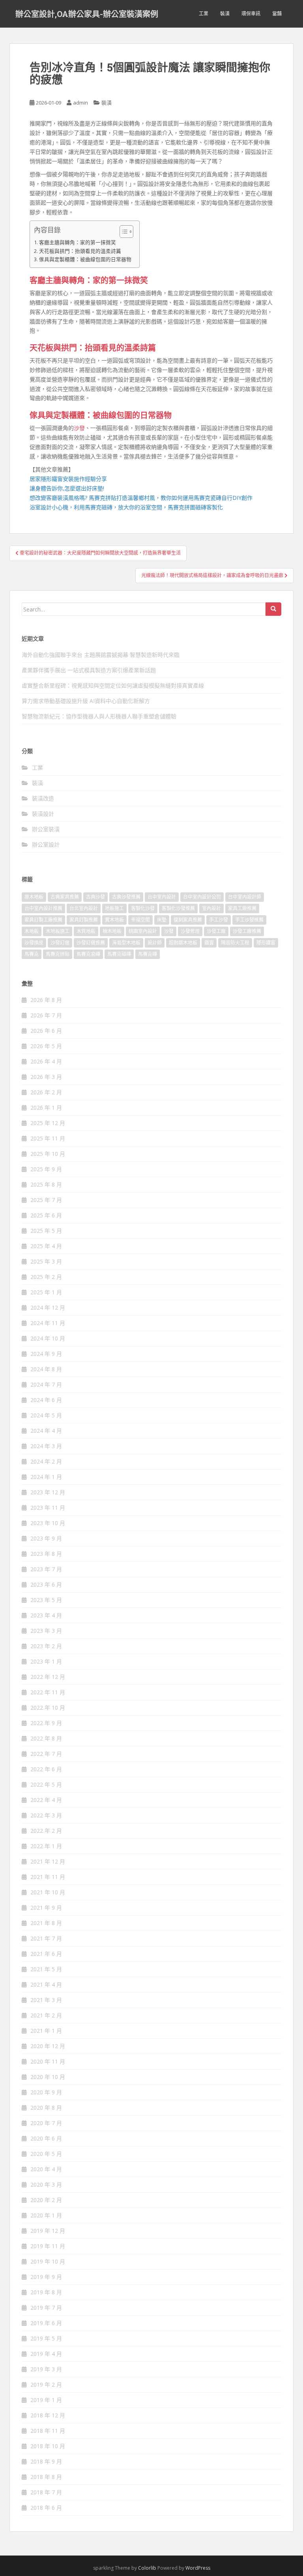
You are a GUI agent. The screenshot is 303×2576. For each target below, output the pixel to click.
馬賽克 (32, 954)
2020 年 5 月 (46, 2154)
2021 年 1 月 (46, 2031)
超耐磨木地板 (183, 943)
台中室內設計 (162, 897)
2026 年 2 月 (46, 1092)
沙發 (79, 428)
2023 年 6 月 (46, 1584)
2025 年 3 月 (46, 1261)
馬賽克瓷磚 (88, 954)
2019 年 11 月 (48, 2246)
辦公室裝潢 (46, 829)
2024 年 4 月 (46, 1431)
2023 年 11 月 (48, 1508)
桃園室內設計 (143, 931)
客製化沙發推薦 (178, 908)
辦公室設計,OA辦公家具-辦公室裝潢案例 (87, 14)
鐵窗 (209, 943)
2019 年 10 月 (48, 2261)
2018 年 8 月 (46, 2477)
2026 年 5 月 (46, 1046)
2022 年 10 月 (48, 1708)
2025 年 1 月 (46, 1292)
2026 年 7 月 (46, 1015)
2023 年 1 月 (46, 1661)
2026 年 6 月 (46, 1031)
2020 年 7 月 (46, 2123)
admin (80, 103)
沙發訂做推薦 (91, 943)
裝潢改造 (43, 798)
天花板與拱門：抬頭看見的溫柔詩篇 (80, 251)
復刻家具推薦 (188, 920)
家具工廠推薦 (242, 908)
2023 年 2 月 (46, 1646)
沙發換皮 (34, 943)
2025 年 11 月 (48, 1138)
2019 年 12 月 (48, 2231)
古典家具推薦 (65, 897)
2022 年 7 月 (46, 1754)
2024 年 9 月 (46, 1354)
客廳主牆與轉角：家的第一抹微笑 (78, 242)
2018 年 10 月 (48, 2446)
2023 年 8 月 (46, 1554)
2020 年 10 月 (48, 2077)
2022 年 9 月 (46, 1723)
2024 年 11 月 (48, 1323)
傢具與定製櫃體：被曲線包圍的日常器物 (85, 259)
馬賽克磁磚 (119, 954)
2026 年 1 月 (46, 1108)
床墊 (162, 920)
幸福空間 (140, 920)
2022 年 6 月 (46, 1769)
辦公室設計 (46, 844)
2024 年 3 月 (46, 1446)
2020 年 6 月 (46, 2138)
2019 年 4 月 (46, 2354)
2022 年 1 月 (46, 1846)
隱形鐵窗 (266, 943)
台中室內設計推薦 (43, 908)
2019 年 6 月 (46, 2323)
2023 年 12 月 (48, 1492)
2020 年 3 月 (46, 2184)
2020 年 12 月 (48, 2046)
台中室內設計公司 (202, 897)
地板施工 (114, 908)
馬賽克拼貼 (58, 954)
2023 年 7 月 (46, 1569)
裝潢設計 (43, 814)
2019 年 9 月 (46, 2277)
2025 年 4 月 (46, 1246)
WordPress (198, 2568)
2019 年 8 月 (46, 2292)
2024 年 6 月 (46, 1400)
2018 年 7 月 (46, 2492)
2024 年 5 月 (46, 1415)
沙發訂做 (60, 943)
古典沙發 (95, 897)
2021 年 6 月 (46, 1954)
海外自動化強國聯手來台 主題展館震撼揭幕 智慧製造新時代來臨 (101, 655)
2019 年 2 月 (46, 2384)
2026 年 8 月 (46, 1000)
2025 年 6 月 (46, 1215)
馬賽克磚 (148, 954)
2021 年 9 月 (46, 1908)
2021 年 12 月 (48, 1861)
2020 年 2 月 (46, 2200)
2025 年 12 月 (48, 1123)
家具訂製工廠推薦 (43, 920)
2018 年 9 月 (46, 2461)
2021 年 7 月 (46, 1938)
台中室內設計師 (245, 897)
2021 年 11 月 (48, 1877)
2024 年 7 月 (46, 1384)
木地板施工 (58, 931)
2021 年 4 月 (46, 1984)
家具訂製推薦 (84, 920)
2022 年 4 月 (46, 1800)
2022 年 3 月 (46, 1815)
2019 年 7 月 (46, 2308)
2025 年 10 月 (48, 1154)
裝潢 (225, 14)
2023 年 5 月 (46, 1600)
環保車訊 (251, 14)
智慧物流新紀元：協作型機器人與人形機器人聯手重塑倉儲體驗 (99, 716)
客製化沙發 (143, 908)
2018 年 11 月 (48, 2431)
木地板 (32, 931)
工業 (204, 14)
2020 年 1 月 (46, 2215)
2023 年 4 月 (46, 1615)
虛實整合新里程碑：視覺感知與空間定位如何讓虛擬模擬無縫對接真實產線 (113, 685)
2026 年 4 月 (46, 1061)
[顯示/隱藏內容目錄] (123, 232)
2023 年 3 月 (46, 1631)
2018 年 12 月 (48, 2415)
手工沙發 (219, 920)
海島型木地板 (126, 943)
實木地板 (114, 920)
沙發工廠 (216, 931)
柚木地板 (112, 931)
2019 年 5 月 (46, 2338)
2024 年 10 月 (48, 1338)
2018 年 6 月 (46, 2508)
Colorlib (147, 2568)
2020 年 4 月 (46, 2169)
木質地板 (86, 931)
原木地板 (34, 897)
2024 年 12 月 (48, 1308)
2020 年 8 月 (46, 2108)
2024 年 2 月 (46, 1461)
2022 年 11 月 (48, 1692)
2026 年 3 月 (46, 1077)
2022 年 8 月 (46, 1738)
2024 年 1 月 (46, 1477)
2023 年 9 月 (46, 1538)
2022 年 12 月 (48, 1677)
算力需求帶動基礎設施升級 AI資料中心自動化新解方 (86, 701)
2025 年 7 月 (46, 1200)
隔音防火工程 (235, 943)
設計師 (155, 943)
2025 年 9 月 (46, 1169)
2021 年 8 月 (46, 1923)
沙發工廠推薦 (247, 931)
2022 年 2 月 (46, 1831)
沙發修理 (190, 931)
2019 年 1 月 (46, 2400)
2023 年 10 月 (48, 1523)
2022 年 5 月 (46, 1784)
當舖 (277, 14)
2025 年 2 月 (46, 1277)
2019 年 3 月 (46, 2369)
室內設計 (211, 908)
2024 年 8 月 (46, 1369)
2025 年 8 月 (46, 1184)
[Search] (273, 609)
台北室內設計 (84, 908)
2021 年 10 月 (48, 1892)
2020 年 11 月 (48, 2061)
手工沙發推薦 (249, 920)
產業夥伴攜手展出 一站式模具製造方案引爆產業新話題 (89, 670)
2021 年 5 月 (46, 1969)
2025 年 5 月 (46, 1231)
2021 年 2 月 (46, 2015)
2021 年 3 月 (46, 2000)
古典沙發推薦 (126, 897)
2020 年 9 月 (46, 2092)
